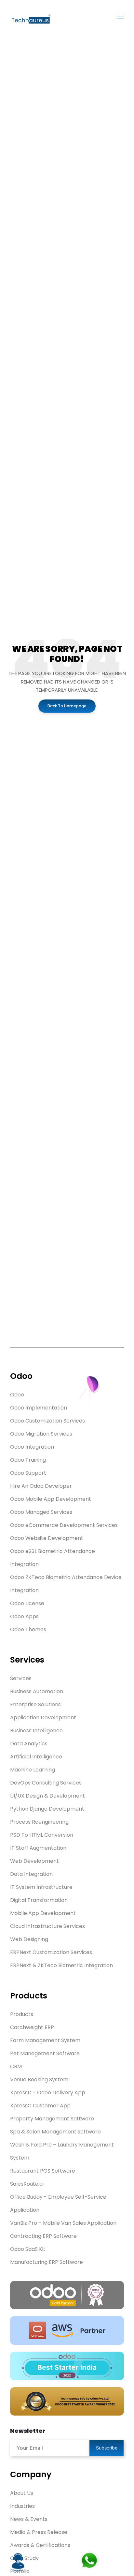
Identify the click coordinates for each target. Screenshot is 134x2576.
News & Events (29, 2519)
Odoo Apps (24, 1616)
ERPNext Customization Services (51, 1952)
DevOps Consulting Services (46, 1783)
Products (22, 2014)
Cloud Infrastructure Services (47, 1926)
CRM (16, 2066)
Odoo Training (28, 1460)
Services (21, 1678)
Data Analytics (29, 1744)
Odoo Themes (28, 1629)
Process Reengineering (39, 1822)
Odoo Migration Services (41, 1434)
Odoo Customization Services (47, 1421)
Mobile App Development (43, 1913)
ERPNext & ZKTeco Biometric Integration (61, 1965)
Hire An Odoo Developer (41, 1486)
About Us (22, 2493)
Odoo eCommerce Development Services (64, 1525)
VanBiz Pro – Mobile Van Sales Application (63, 2223)
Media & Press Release (39, 2532)
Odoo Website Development (47, 1538)
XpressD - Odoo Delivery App (48, 2093)
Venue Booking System (39, 2079)
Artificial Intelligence (36, 1757)
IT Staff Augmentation (38, 1848)
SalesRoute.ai (27, 2184)
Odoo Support (28, 1473)
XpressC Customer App (40, 2106)
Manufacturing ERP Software (47, 2262)
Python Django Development (47, 1809)
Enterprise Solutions (35, 1704)
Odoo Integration (32, 1447)
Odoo (17, 1395)
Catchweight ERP (32, 2027)
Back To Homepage (67, 706)
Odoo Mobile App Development (51, 1499)
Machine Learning (33, 1770)
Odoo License (27, 1603)
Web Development (34, 1861)
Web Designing (29, 1939)
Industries (22, 2506)
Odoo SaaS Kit (28, 2249)
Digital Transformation (39, 1900)
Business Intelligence (36, 1731)
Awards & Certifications (40, 2545)
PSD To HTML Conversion (42, 1835)
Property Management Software (52, 2119)
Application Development (43, 1717)
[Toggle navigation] (120, 17)
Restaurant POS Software (43, 2171)
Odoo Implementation (39, 1408)
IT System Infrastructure (41, 1887)
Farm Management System (45, 2040)
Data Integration (31, 1874)
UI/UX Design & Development (47, 1796)
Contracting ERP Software (43, 2236)
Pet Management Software (45, 2053)
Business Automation (37, 1691)
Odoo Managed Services (41, 1512)
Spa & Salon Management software (55, 2132)
